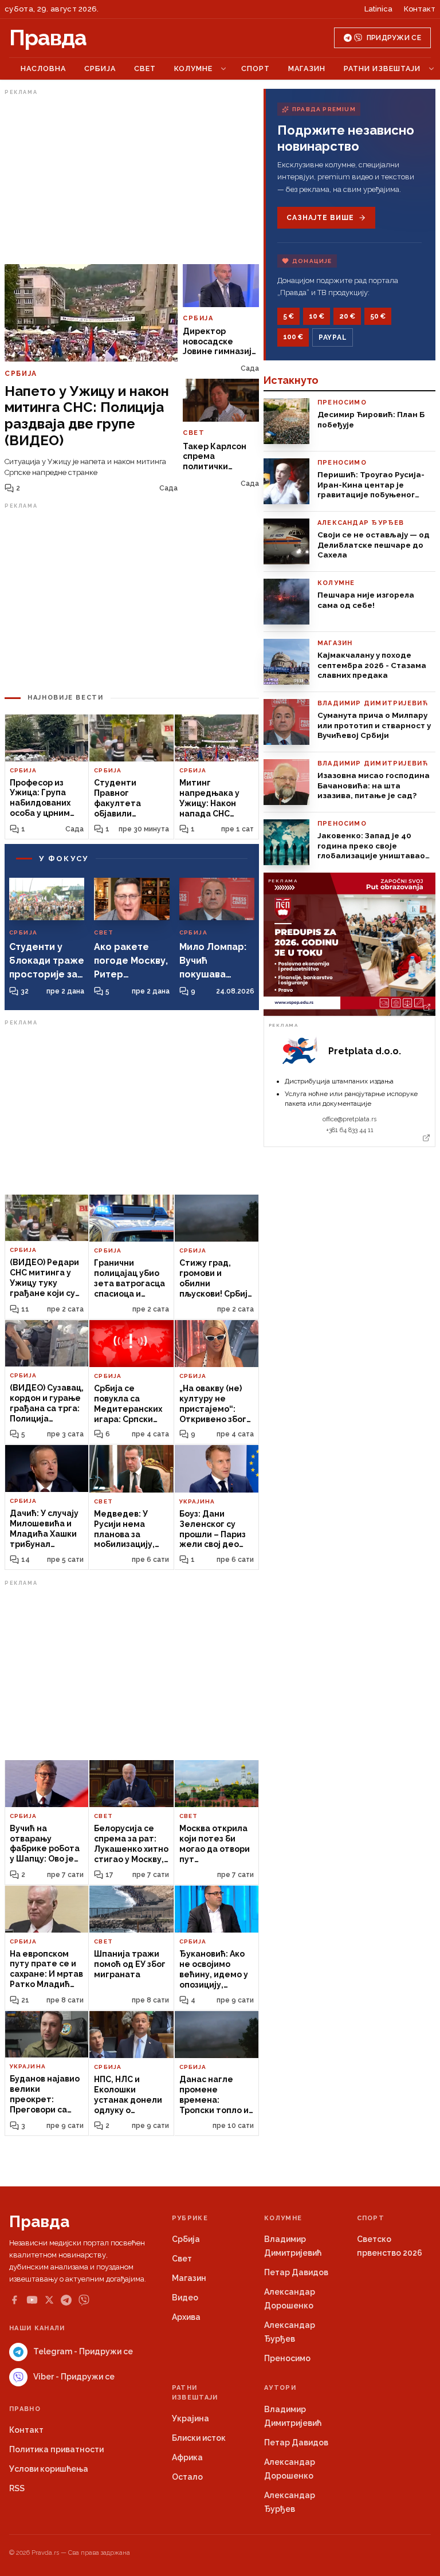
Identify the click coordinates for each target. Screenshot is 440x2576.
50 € (378, 316)
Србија (100, 68)
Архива (186, 2317)
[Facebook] (14, 2300)
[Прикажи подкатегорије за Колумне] (223, 69)
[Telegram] (66, 2300)
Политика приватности (56, 2449)
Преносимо (287, 2358)
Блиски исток (199, 2438)
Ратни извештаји (382, 68)
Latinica (378, 9)
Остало (187, 2477)
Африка (187, 2457)
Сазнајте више (320, 218)
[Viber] (84, 2300)
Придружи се (394, 38)
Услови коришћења (49, 2469)
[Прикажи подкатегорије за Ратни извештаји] (431, 69)
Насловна (43, 68)
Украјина (190, 2418)
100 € (293, 337)
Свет (145, 68)
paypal (333, 337)
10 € (317, 316)
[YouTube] (32, 2300)
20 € (347, 316)
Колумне (193, 68)
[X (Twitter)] (49, 2300)
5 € (288, 316)
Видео (185, 2298)
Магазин (307, 68)
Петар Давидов (296, 2272)
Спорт (256, 68)
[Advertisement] (132, 179)
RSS (17, 2488)
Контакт (420, 9)
